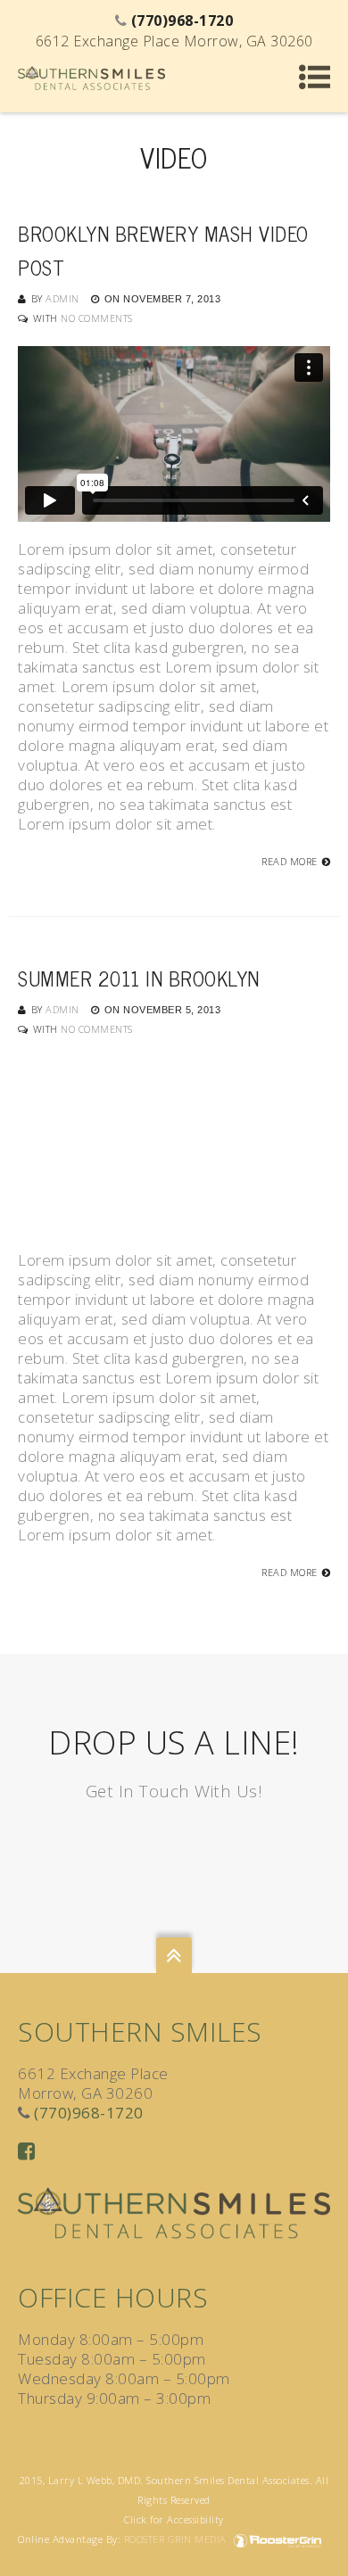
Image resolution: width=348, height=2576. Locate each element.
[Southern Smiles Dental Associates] (91, 76)
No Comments (97, 318)
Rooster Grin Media (177, 2539)
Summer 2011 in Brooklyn (139, 978)
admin (62, 298)
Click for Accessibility (174, 2519)
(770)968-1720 (89, 2113)
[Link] (27, 2150)
